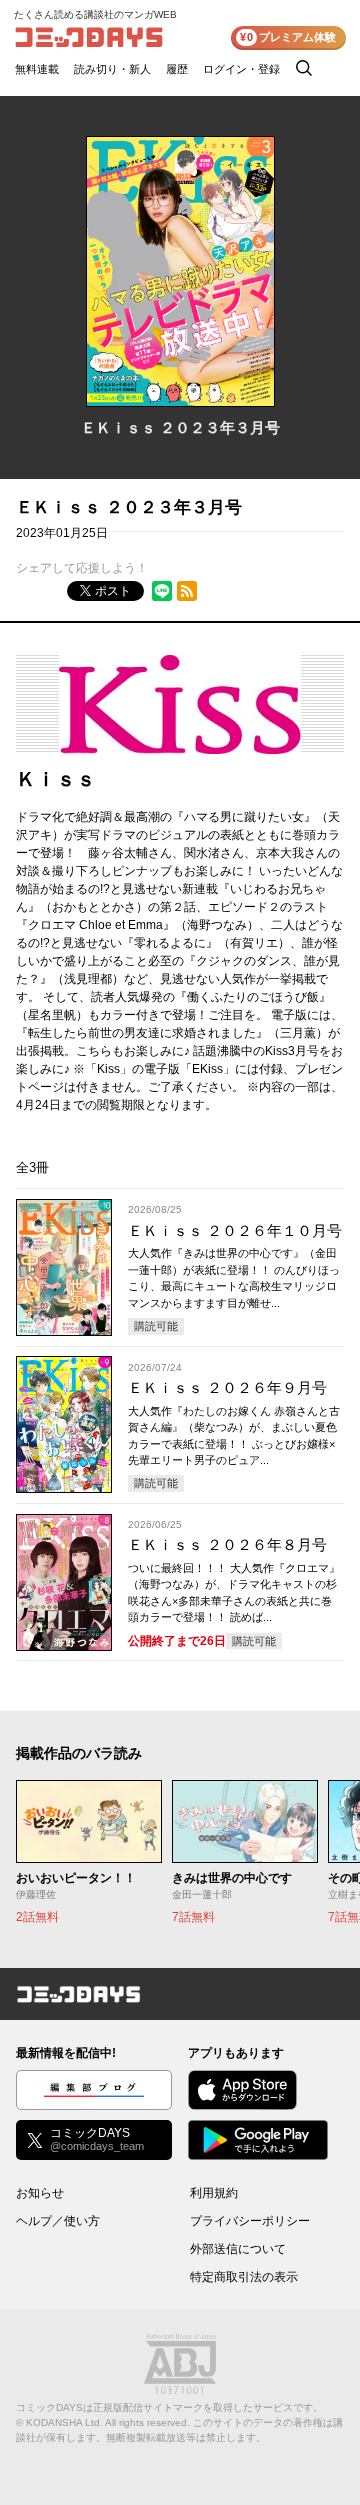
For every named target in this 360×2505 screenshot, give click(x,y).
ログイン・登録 (241, 69)
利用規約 (214, 2193)
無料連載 (37, 69)
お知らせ (40, 2193)
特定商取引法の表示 (244, 2277)
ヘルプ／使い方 (58, 2221)
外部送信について (238, 2249)
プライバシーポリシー (250, 2221)
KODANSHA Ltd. (64, 2422)
